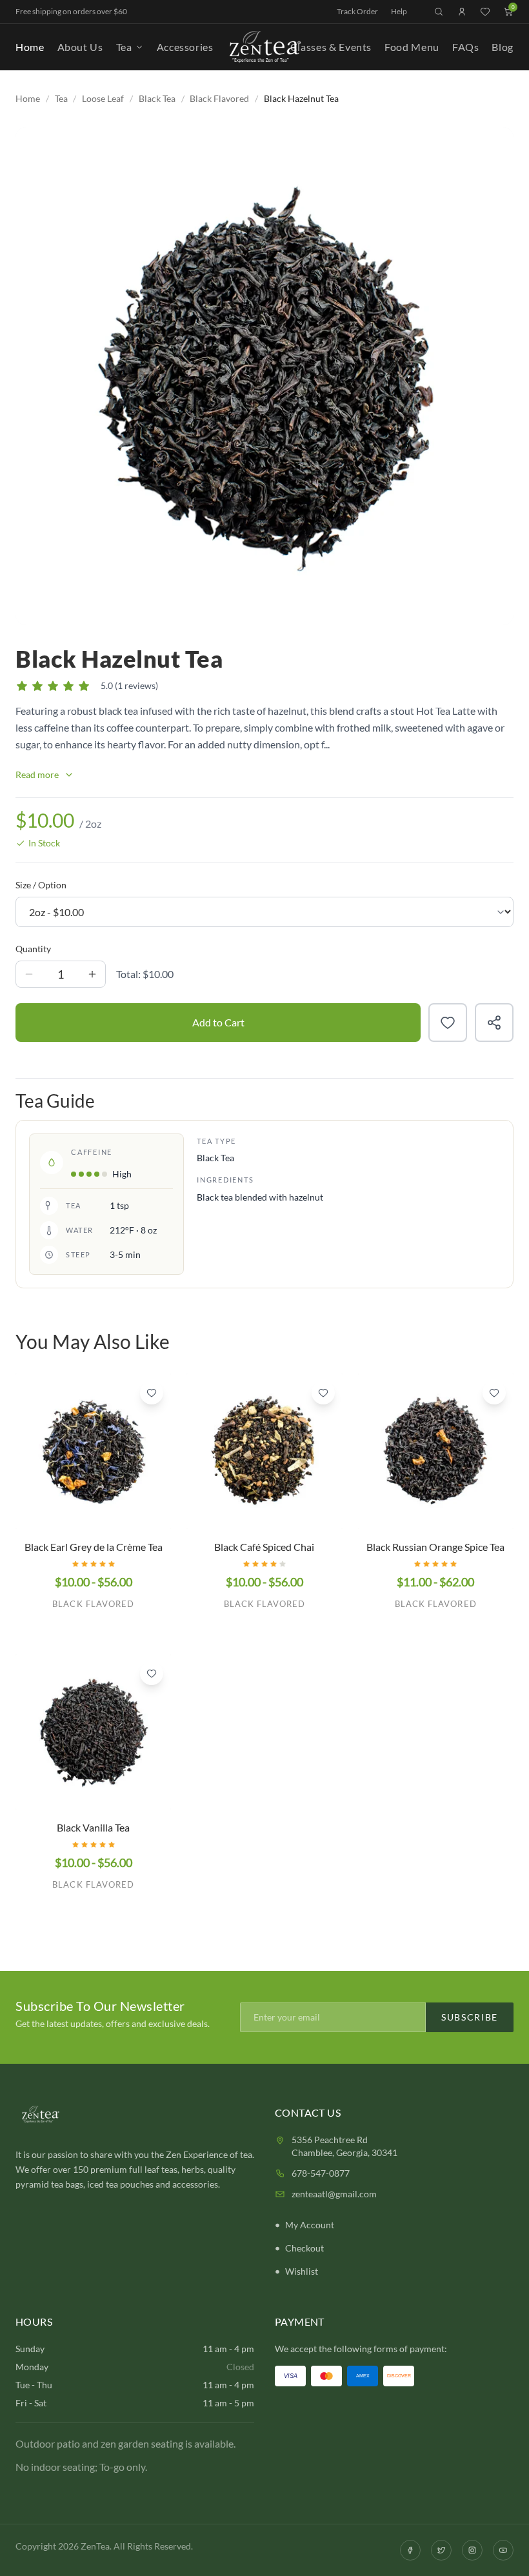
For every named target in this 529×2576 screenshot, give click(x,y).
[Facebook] (410, 2550)
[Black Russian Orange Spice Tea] (436, 1451)
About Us (80, 47)
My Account (310, 2225)
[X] (441, 2550)
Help (399, 11)
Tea (124, 47)
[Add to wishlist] (448, 1023)
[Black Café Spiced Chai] (264, 1451)
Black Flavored (219, 98)
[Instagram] (472, 2550)
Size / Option (41, 885)
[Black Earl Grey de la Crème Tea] (93, 1451)
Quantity (33, 949)
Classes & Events (331, 47)
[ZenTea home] (264, 47)
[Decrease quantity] (29, 974)
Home (30, 47)
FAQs (466, 47)
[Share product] (494, 1023)
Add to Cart (218, 1022)
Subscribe (470, 2017)
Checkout (304, 2248)
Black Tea (157, 98)
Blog (503, 47)
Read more (37, 774)
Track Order (357, 11)
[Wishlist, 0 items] (485, 12)
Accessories (185, 47)
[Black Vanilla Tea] (93, 1732)
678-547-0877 (321, 2173)
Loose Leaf (103, 98)
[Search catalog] (439, 12)
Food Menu (412, 47)
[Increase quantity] (92, 974)
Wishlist (302, 2271)
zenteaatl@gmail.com (334, 2194)
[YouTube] (503, 2550)
